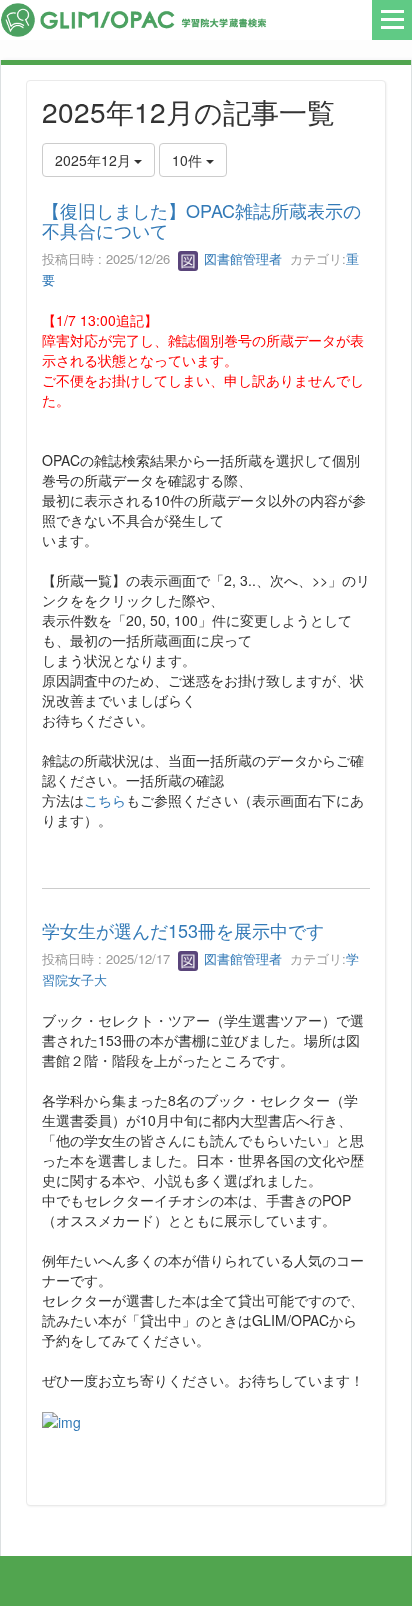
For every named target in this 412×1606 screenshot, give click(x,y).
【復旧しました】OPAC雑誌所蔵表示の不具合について (201, 220)
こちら (105, 800)
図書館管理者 (241, 258)
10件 (189, 160)
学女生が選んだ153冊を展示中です (183, 930)
